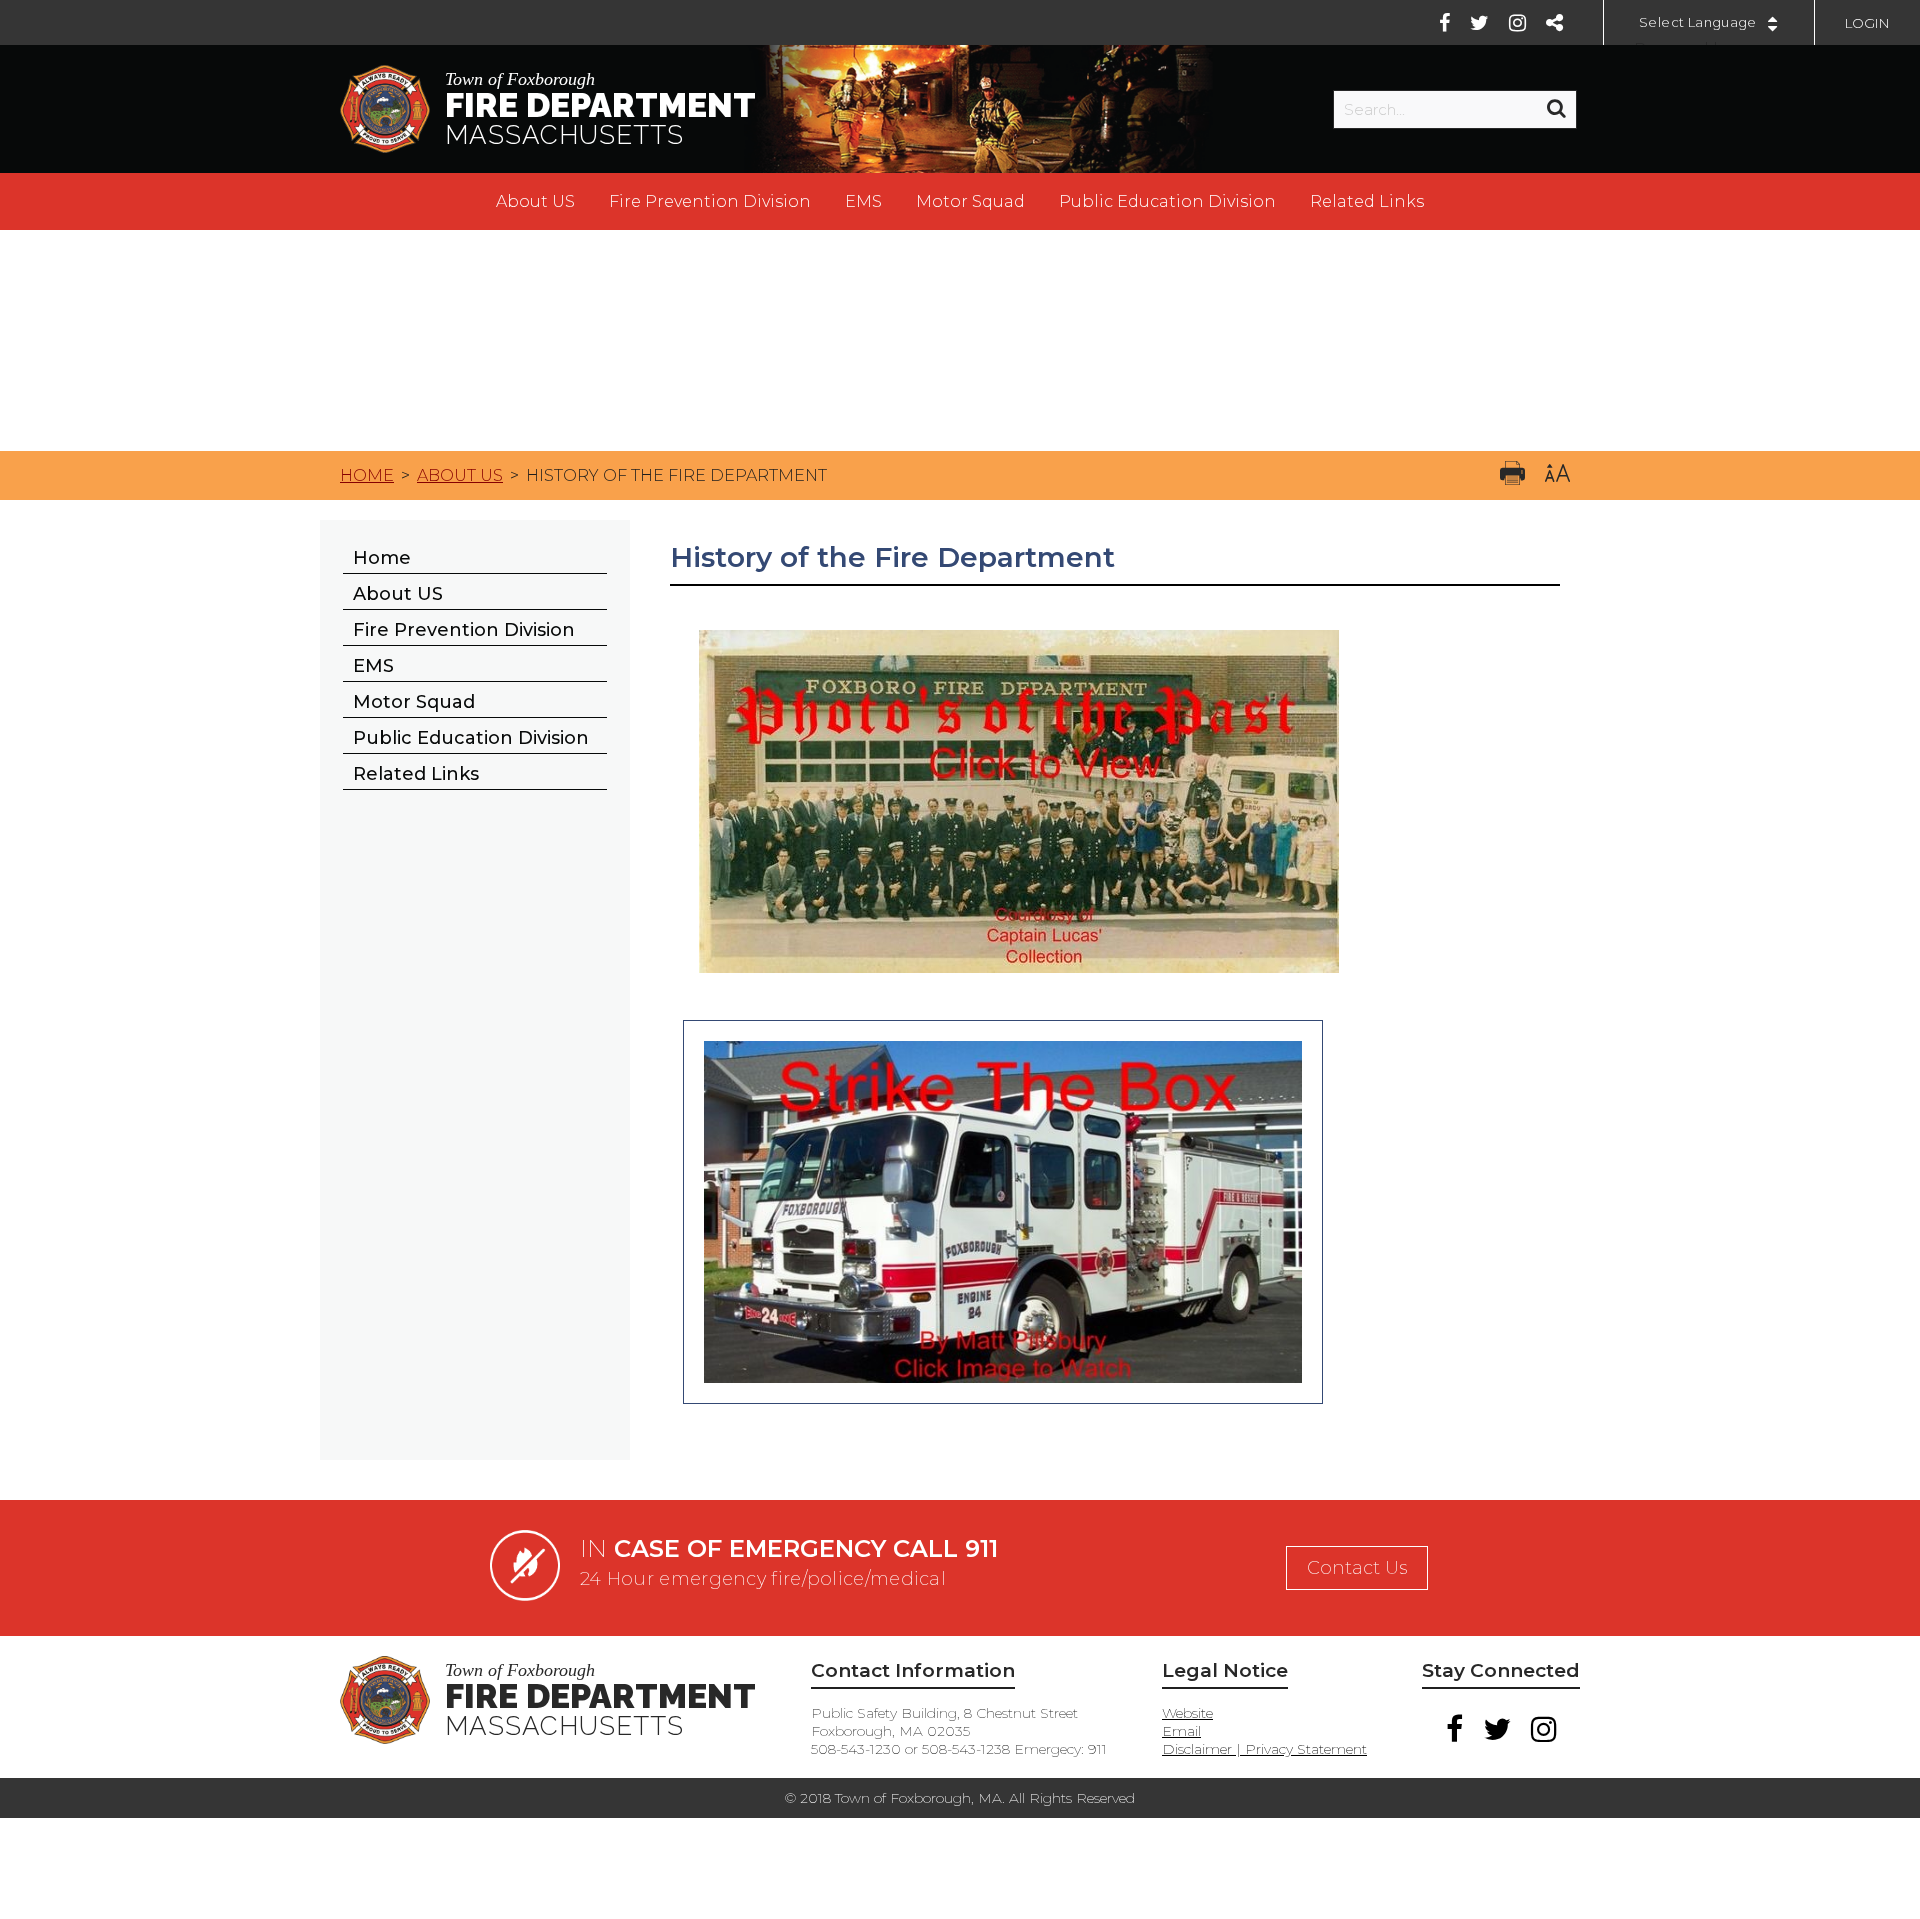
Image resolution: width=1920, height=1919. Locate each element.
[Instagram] (1517, 23)
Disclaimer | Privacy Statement (1264, 1749)
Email (1181, 1731)
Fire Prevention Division (710, 201)
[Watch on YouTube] (1003, 1402)
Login (1867, 23)
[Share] (1554, 23)
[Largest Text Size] (1557, 475)
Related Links (1367, 201)
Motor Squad (970, 201)
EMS (863, 201)
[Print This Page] (1512, 475)
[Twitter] (1479, 23)
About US (535, 201)
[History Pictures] (1019, 987)
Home (367, 475)
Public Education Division (1167, 201)
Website (1187, 1713)
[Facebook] (1444, 23)
